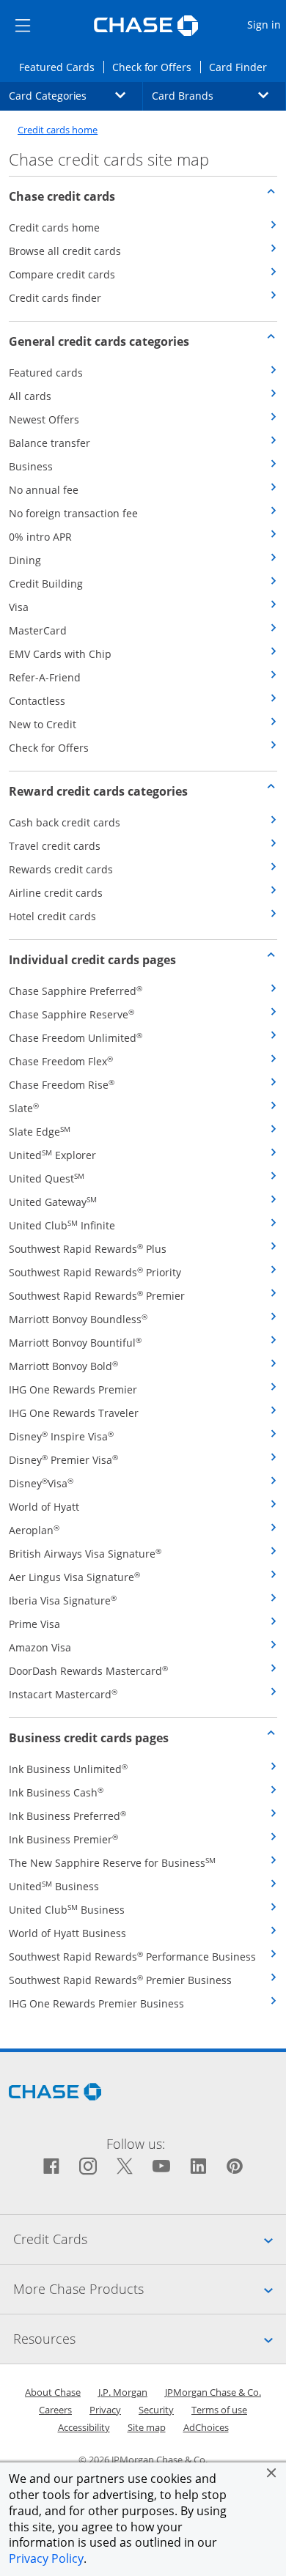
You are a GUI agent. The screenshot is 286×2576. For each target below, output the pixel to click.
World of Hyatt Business (67, 1933)
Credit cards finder (55, 298)
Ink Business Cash (56, 1792)
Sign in (266, 24)
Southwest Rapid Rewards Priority (95, 1272)
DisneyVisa (41, 1483)
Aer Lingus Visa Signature (74, 1577)
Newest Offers (44, 419)
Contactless (37, 701)
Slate (24, 1108)
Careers (55, 2410)
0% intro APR (40, 537)
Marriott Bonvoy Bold (63, 1366)
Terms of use (219, 2410)
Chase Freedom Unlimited (76, 1038)
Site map (147, 2427)
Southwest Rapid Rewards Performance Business (132, 1957)
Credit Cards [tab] (150, 2239)
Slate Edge (40, 1132)
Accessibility (84, 2427)
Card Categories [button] (76, 95)
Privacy (105, 2410)
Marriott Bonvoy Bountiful (75, 1343)
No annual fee (44, 490)
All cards (30, 396)
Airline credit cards (56, 893)
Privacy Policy (46, 2558)
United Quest (47, 1178)
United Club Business (67, 1910)
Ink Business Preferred (67, 1816)
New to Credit (43, 724)
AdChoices (206, 2427)
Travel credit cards (55, 846)
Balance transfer (49, 443)
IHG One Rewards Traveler (74, 1413)
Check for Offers (156, 67)
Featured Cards (61, 67)
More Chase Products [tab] (150, 2288)
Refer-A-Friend (45, 677)
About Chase (53, 2392)
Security (156, 2410)
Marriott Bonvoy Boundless (78, 1319)
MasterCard (38, 630)
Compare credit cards (62, 274)
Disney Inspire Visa (61, 1436)
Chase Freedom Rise (62, 1085)
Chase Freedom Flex (61, 1061)
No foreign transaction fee (73, 513)
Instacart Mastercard (63, 1694)
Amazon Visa (40, 1647)
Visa (19, 607)
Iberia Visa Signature (63, 1600)
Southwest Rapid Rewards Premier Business (120, 1980)
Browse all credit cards (65, 251)
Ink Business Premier (63, 1839)
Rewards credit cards (61, 869)
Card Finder (242, 67)
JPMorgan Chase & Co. (213, 2392)
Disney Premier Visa (63, 1460)
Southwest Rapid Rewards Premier (97, 1296)
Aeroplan (34, 1530)
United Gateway (53, 1202)
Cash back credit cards (65, 822)
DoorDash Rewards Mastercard (88, 1671)
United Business (54, 1886)
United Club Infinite (62, 1225)
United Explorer (52, 1155)
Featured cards (46, 373)
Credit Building (46, 584)
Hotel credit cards (52, 916)
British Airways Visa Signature (85, 1554)
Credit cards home (58, 130)
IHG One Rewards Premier (73, 1389)
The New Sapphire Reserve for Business (112, 1863)
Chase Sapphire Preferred (76, 991)
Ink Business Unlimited (68, 1769)
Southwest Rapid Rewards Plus (88, 1249)
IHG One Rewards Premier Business (96, 2003)
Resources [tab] (150, 2338)
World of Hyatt (44, 1507)
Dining (25, 560)
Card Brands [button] (219, 95)
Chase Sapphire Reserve (71, 1014)
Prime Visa (34, 1624)
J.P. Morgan (123, 2392)
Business (31, 466)
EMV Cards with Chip (60, 654)
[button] (271, 2473)
